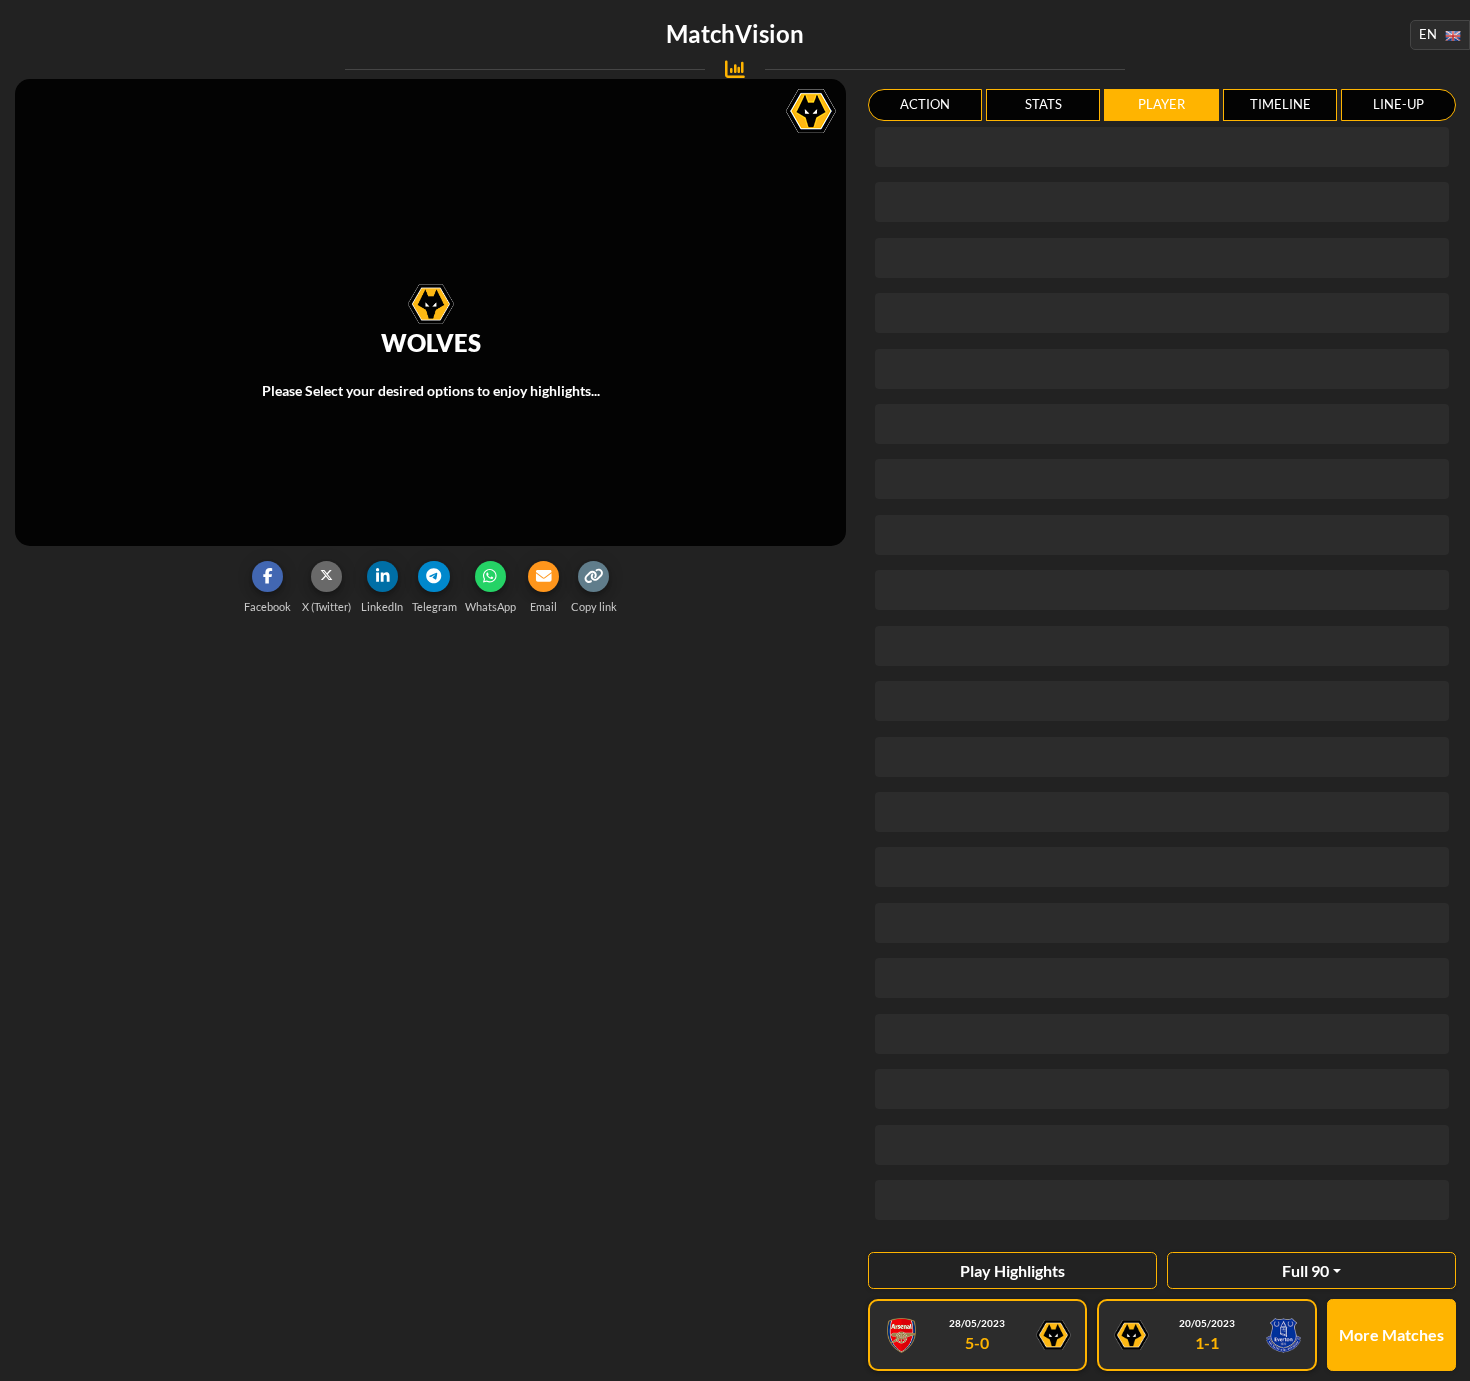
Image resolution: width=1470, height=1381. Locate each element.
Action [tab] (925, 104)
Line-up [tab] (1398, 104)
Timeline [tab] (1280, 104)
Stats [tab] (1043, 104)
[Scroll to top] (1440, 1351)
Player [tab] (1161, 104)
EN (1428, 34)
